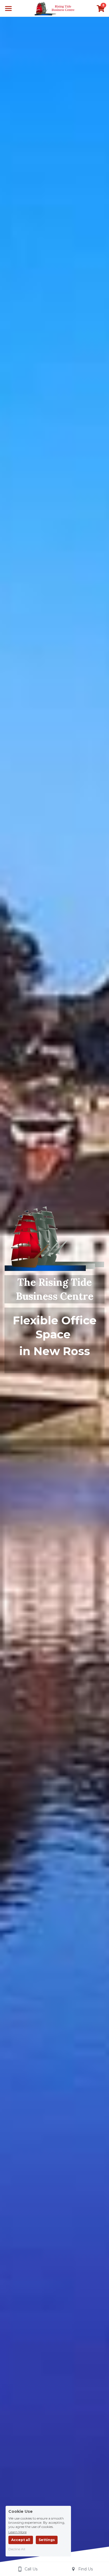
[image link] (55, 8)
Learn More (17, 2532)
